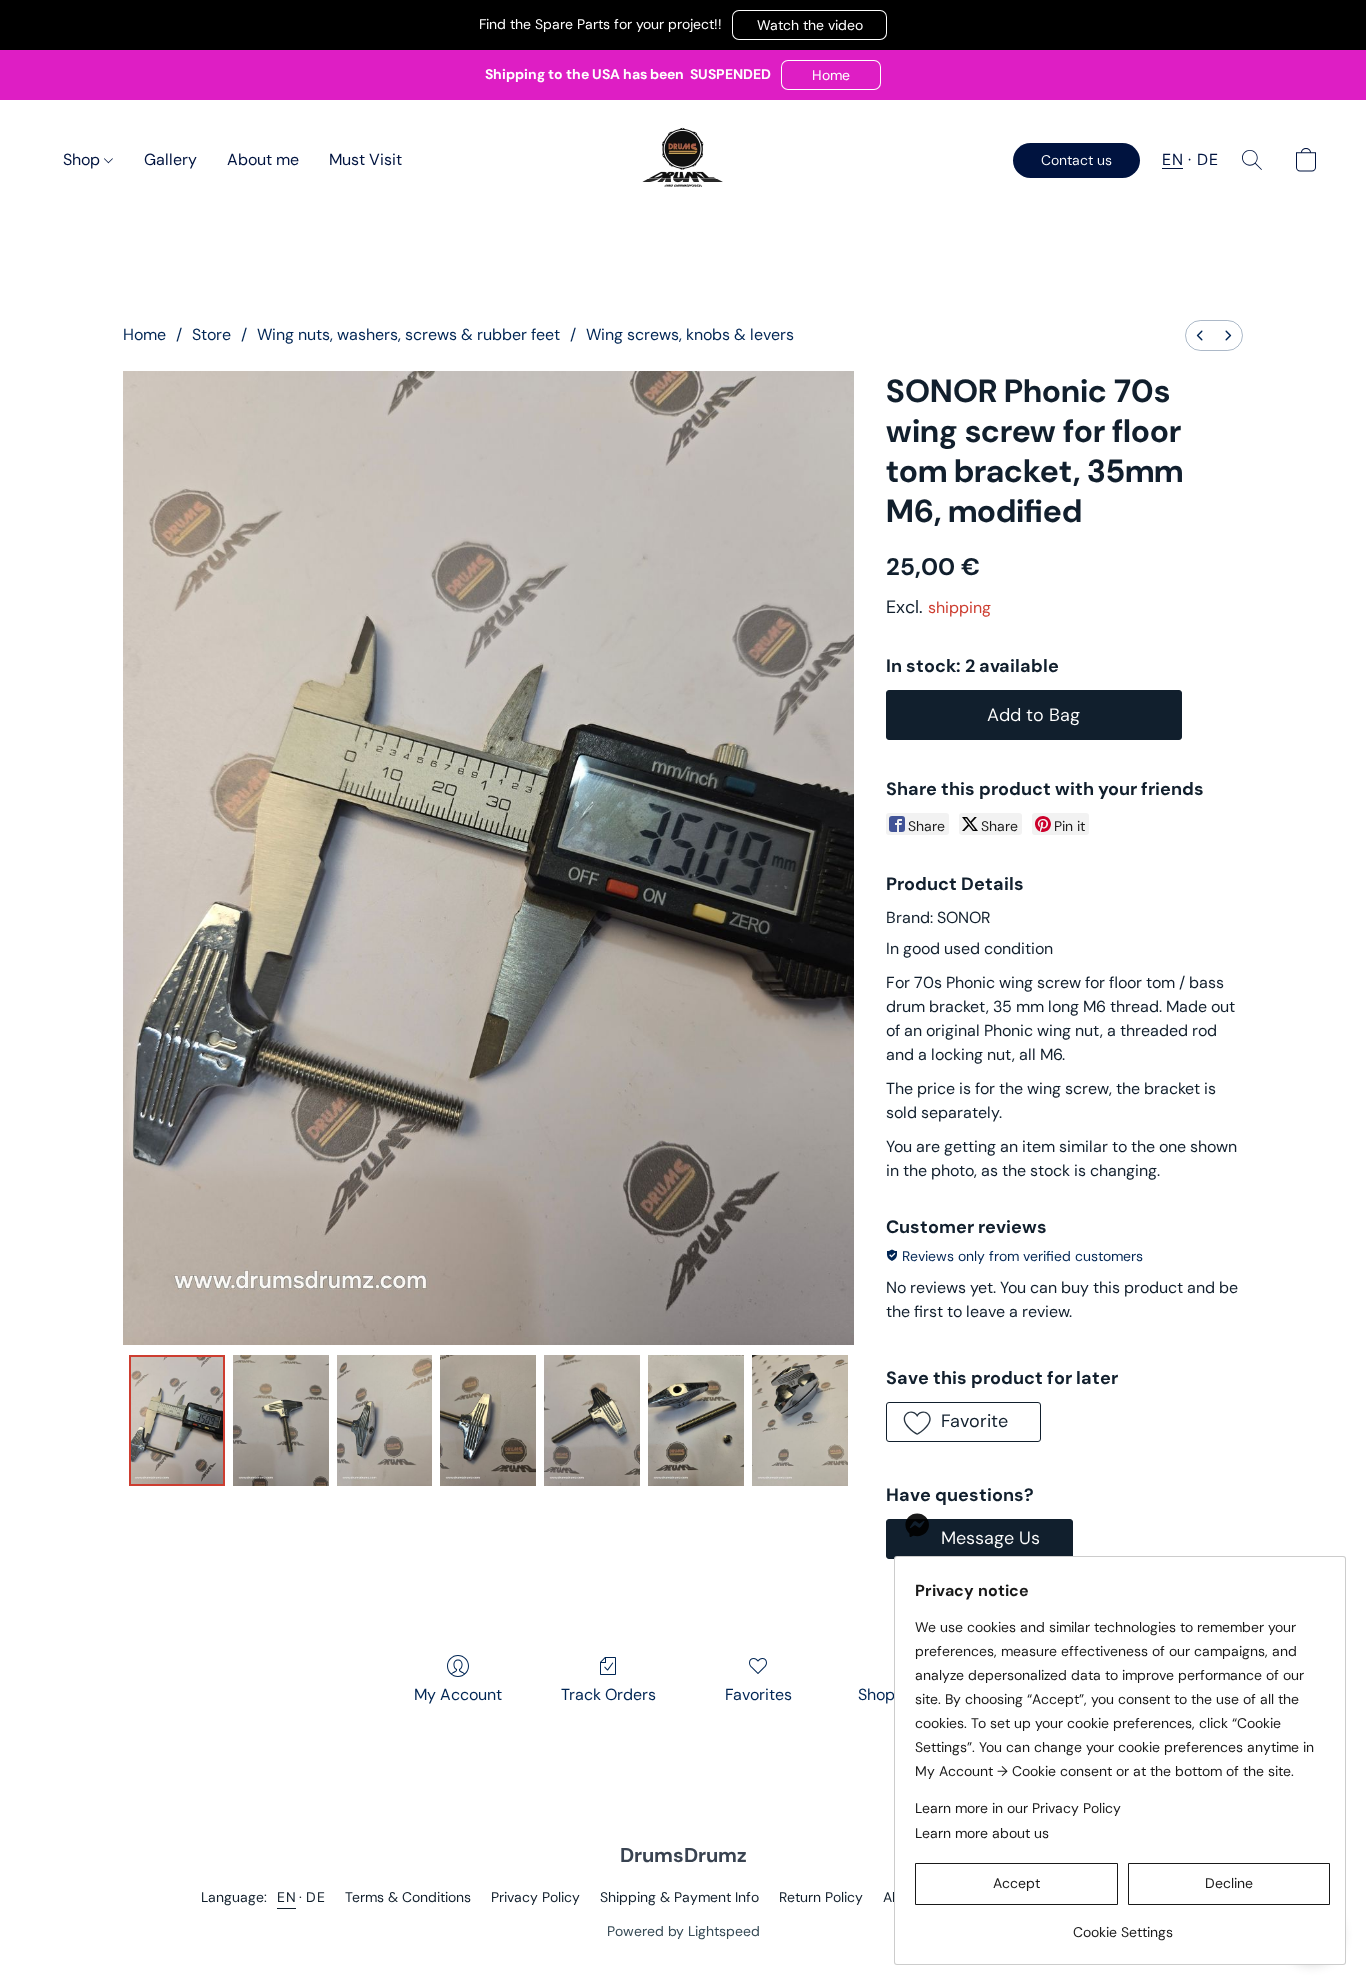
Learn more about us (982, 1833)
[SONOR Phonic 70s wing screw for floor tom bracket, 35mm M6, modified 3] (488, 1420)
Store (211, 334)
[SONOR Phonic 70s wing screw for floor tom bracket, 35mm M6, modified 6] (800, 1420)
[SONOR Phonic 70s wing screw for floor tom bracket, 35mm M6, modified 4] (592, 1420)
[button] (809, 25)
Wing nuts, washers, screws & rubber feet (408, 334)
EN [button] (1172, 159)
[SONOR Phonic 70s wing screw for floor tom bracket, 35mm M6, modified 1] (281, 1420)
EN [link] (286, 1897)
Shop (83, 159)
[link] (1122, 1924)
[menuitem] (1200, 335)
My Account (458, 1694)
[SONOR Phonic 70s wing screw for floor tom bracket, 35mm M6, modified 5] (696, 1420)
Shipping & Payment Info (679, 1897)
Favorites (758, 1694)
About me (263, 159)
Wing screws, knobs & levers (690, 334)
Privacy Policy (535, 1897)
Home (144, 334)
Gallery (170, 159)
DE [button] (1207, 159)
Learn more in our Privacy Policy (1018, 1808)
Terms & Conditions (408, 1897)
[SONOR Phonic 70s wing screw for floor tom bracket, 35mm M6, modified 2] (385, 1420)
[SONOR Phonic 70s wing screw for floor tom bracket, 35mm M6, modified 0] (177, 1420)
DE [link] (315, 1897)
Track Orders (608, 1694)
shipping (959, 607)
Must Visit (365, 159)
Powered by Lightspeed (683, 1931)
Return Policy (821, 1897)
